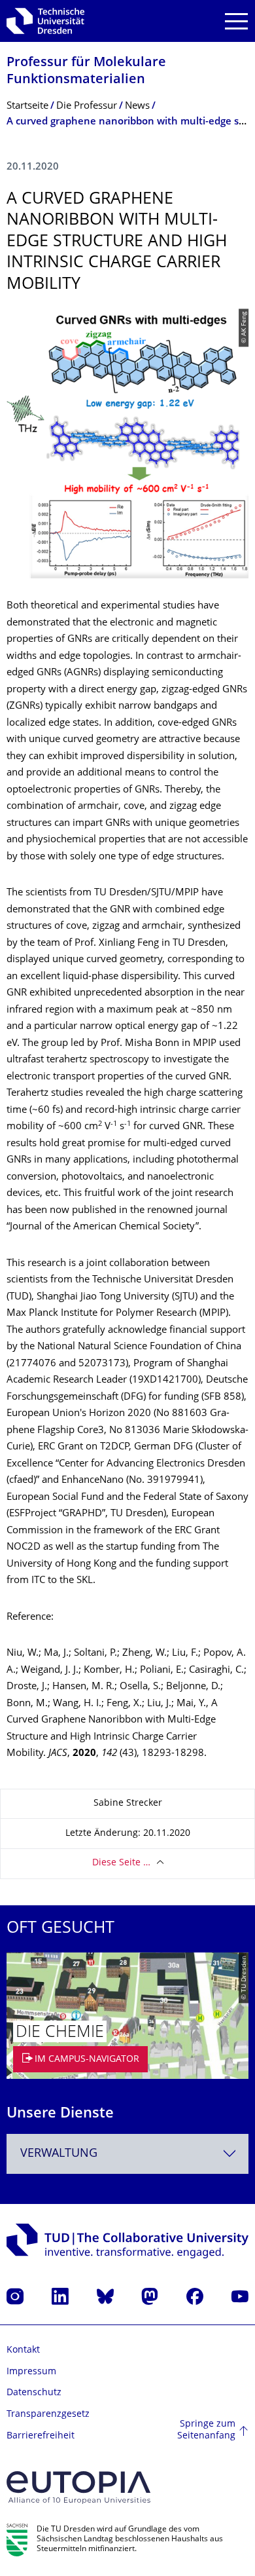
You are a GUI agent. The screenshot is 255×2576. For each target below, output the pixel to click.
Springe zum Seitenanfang (206, 2430)
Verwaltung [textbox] (59, 2154)
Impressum (31, 2372)
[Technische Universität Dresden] (45, 21)
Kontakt (23, 2350)
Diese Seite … (121, 1863)
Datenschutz (34, 2393)
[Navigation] (236, 21)
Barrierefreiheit (41, 2436)
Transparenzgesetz (48, 2415)
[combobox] (127, 2154)
